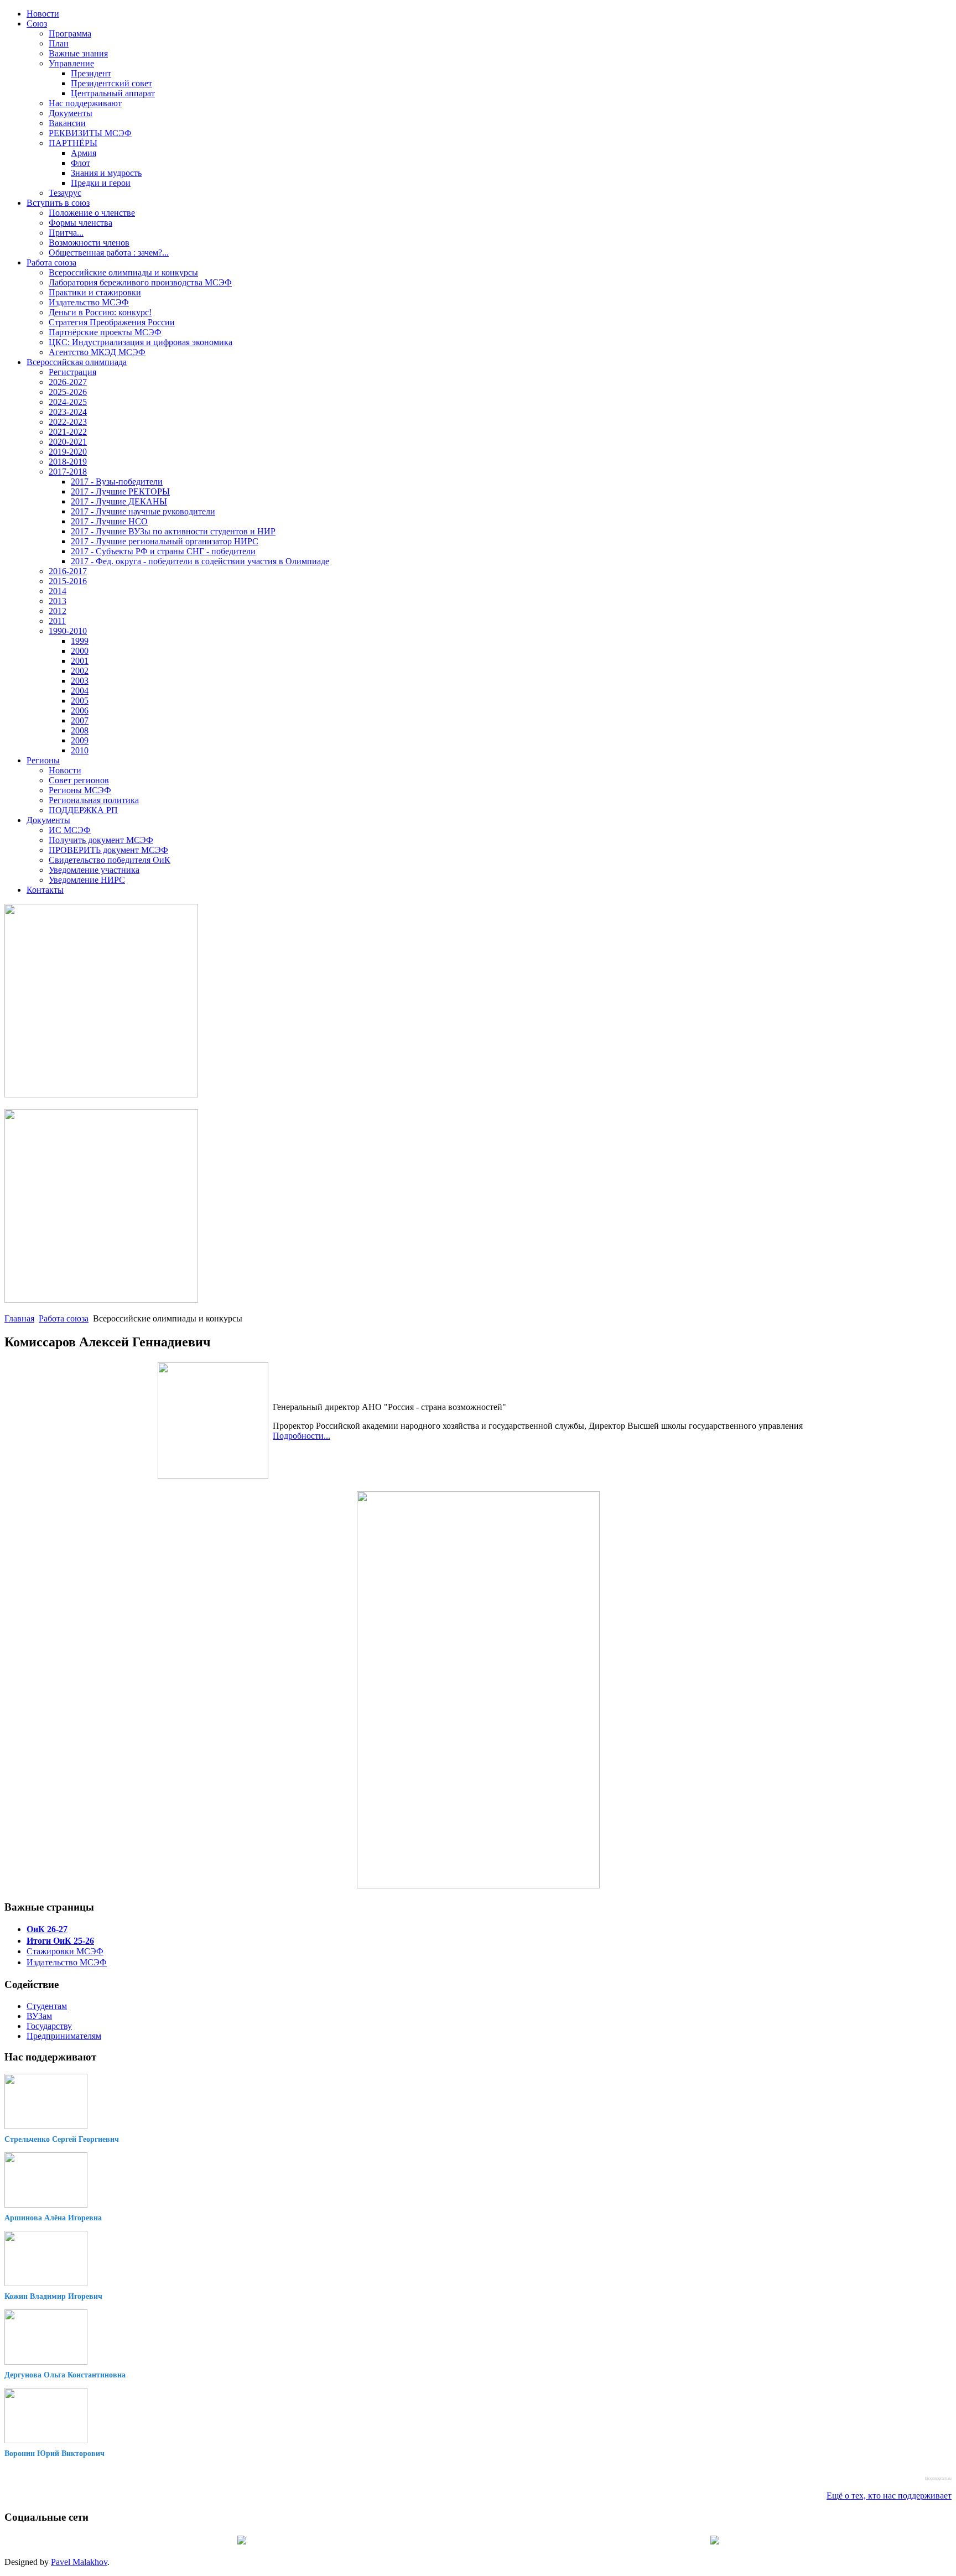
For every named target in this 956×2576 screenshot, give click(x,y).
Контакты (45, 890)
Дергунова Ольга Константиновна (65, 2375)
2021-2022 (68, 432)
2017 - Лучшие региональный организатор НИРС (165, 541)
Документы (71, 113)
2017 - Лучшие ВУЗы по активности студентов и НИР (173, 531)
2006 (80, 711)
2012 (58, 611)
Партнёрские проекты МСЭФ (105, 332)
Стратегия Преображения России (112, 322)
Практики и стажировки (95, 292)
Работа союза (51, 262)
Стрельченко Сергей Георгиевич (62, 2139)
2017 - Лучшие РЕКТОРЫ (120, 491)
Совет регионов (79, 780)
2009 (80, 740)
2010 (80, 750)
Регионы (43, 760)
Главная (19, 1318)
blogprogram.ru (938, 2478)
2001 (80, 661)
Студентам (47, 2006)
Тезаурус (65, 193)
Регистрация (72, 372)
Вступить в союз (58, 203)
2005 (80, 701)
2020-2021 (68, 442)
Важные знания (78, 53)
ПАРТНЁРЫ (73, 143)
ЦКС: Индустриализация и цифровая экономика (141, 342)
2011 (57, 621)
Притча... (66, 233)
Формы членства (80, 223)
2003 (80, 681)
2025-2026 (68, 392)
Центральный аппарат (113, 93)
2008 (80, 730)
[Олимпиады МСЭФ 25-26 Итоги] (101, 1300)
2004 (80, 691)
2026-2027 (68, 382)
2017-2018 (68, 472)
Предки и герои (101, 183)
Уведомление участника (94, 870)
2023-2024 (68, 412)
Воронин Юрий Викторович (54, 2453)
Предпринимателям (64, 2036)
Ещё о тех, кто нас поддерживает (889, 2496)
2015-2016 (68, 581)
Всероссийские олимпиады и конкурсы (123, 272)
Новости (43, 14)
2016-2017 (68, 571)
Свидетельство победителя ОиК (110, 860)
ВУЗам (39, 2016)
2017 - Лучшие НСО (109, 521)
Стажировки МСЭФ (65, 1951)
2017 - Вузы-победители (117, 482)
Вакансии (67, 123)
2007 (80, 720)
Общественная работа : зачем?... (109, 253)
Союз (37, 24)
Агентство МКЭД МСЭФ (97, 352)
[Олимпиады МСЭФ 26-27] (101, 1094)
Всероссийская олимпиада (77, 362)
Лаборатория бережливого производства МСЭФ (140, 282)
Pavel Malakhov (79, 2562)
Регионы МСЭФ (80, 790)
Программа (70, 33)
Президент (91, 73)
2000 (80, 651)
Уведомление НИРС (87, 880)
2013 (58, 601)
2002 (80, 671)
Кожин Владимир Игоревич (53, 2296)
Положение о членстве (92, 213)
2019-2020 (68, 452)
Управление (71, 63)
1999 (80, 641)
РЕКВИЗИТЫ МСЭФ (90, 133)
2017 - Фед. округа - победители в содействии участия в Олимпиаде (200, 561)
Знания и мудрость (106, 173)
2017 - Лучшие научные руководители (143, 511)
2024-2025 (68, 402)
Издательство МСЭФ (89, 302)
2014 (58, 591)
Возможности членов (89, 243)
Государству (49, 2026)
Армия (84, 153)
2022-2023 (68, 422)
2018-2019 (68, 462)
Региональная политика (94, 800)
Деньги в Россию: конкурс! (100, 312)
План (59, 43)
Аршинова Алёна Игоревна (53, 2218)
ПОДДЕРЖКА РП (83, 810)
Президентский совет (111, 83)
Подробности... (302, 1436)
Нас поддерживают (85, 103)
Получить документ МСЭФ (101, 840)
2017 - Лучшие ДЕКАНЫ (119, 501)
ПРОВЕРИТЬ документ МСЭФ (108, 850)
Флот (80, 163)
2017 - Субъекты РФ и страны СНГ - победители (163, 551)
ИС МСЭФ (70, 830)
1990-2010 (68, 631)
